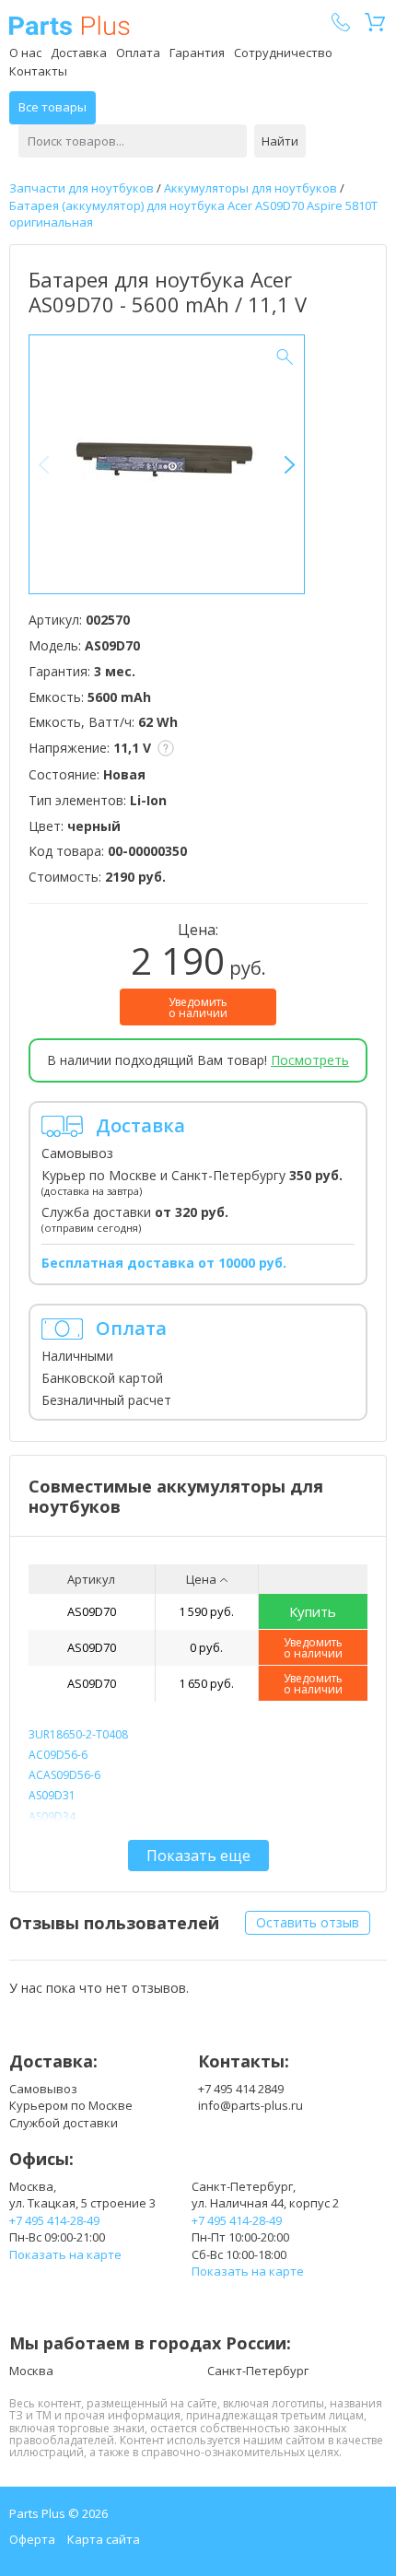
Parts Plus (70, 25)
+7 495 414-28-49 (54, 2220)
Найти (280, 141)
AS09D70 (92, 1611)
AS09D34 (52, 1816)
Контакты (38, 71)
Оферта (32, 2539)
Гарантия (197, 53)
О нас (25, 53)
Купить (313, 1611)
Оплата (138, 53)
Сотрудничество (283, 53)
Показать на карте (65, 2254)
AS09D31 (52, 1795)
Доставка (79, 53)
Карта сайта (104, 2539)
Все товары (52, 107)
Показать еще (198, 1856)
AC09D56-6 (58, 1755)
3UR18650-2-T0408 (78, 1734)
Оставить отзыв (308, 1922)
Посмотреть (310, 1060)
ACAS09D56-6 (64, 1775)
